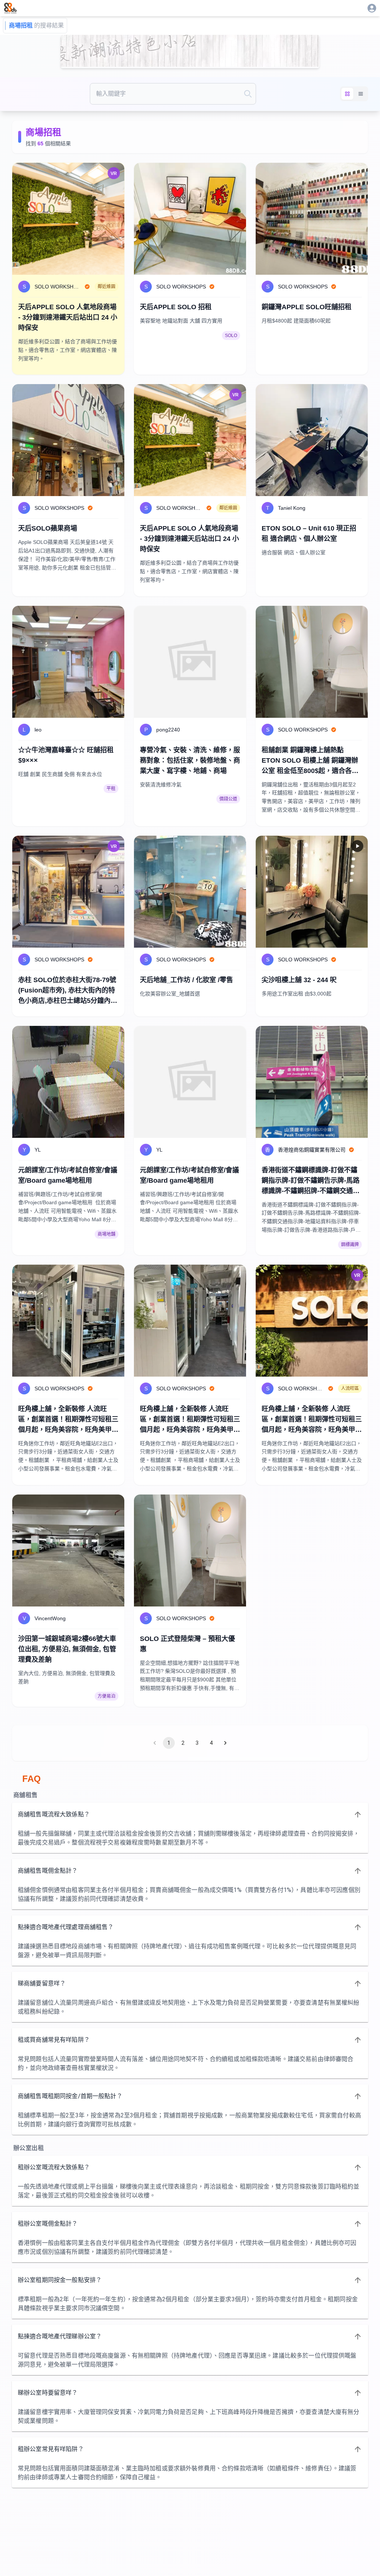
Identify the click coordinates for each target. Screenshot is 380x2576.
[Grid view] (347, 94)
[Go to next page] (225, 1743)
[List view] (361, 94)
